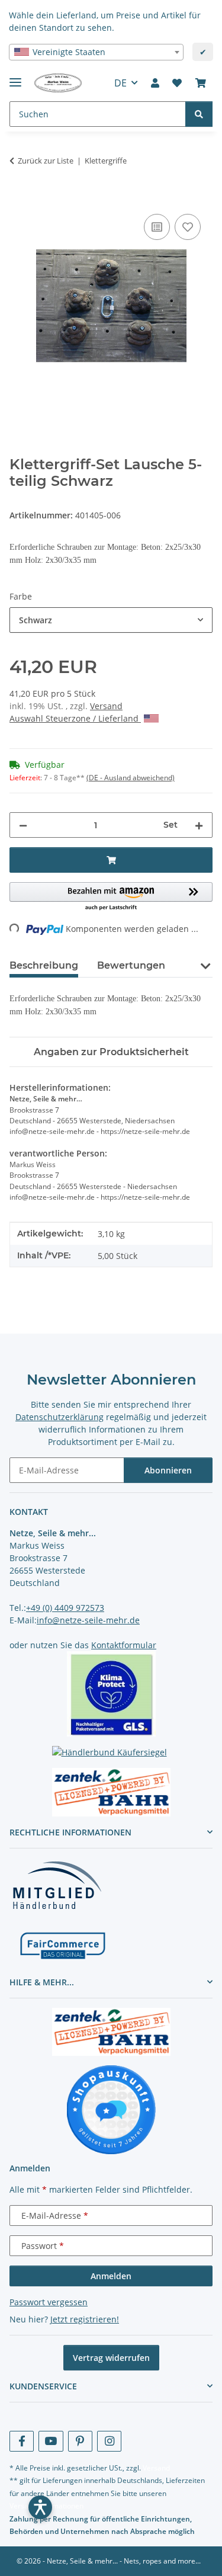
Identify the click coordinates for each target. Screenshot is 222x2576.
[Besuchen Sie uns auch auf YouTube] (51, 2441)
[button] (155, 83)
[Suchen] (199, 114)
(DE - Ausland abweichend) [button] (131, 778)
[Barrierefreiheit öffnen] (40, 2507)
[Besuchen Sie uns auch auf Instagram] (109, 2441)
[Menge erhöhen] (199, 825)
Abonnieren (168, 1470)
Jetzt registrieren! (85, 2319)
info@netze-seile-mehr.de (88, 1620)
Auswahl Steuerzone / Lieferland (75, 718)
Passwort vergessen (49, 2302)
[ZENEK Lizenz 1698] (111, 1792)
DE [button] (120, 83)
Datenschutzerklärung (59, 1417)
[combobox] (96, 52)
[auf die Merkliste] (188, 227)
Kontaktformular (124, 1645)
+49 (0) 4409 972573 (65, 1608)
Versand (106, 706)
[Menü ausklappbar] (15, 77)
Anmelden (111, 2276)
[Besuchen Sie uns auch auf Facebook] (22, 2441)
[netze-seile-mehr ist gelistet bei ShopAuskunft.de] (111, 2109)
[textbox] (96, 52)
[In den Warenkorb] (19, 198)
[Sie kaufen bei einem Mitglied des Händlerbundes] (57, 1884)
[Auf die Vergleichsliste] (157, 227)
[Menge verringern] (23, 825)
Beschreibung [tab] (44, 965)
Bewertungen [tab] (131, 965)
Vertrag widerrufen (111, 2358)
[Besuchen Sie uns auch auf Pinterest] (80, 2441)
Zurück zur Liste (46, 161)
